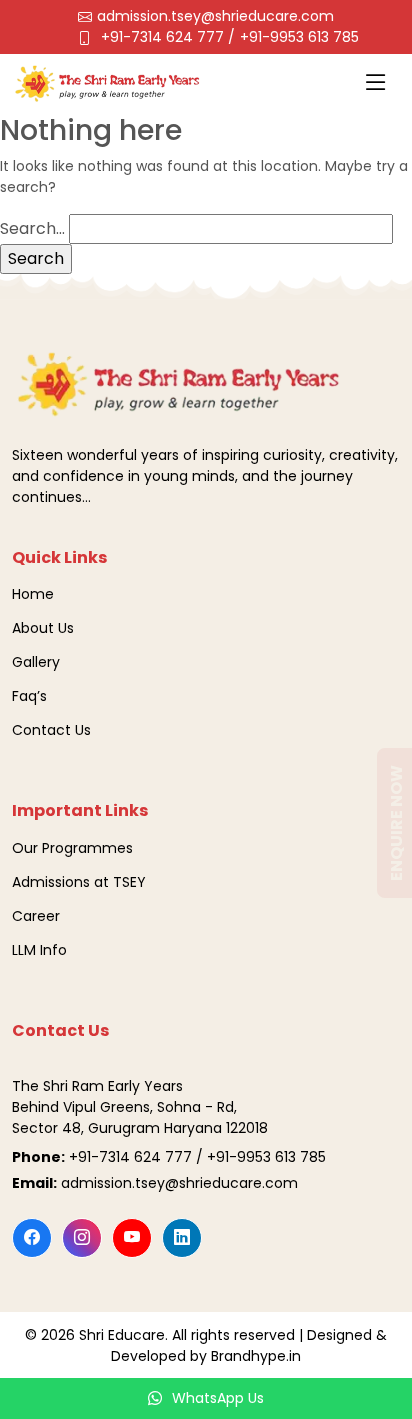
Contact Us (51, 730)
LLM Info (39, 950)
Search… (32, 228)
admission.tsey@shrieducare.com (215, 16)
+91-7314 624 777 (164, 37)
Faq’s (29, 696)
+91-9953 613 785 (299, 37)
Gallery (36, 662)
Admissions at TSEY (79, 882)
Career (36, 916)
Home (33, 594)
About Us (43, 628)
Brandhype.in (256, 1356)
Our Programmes (72, 848)
